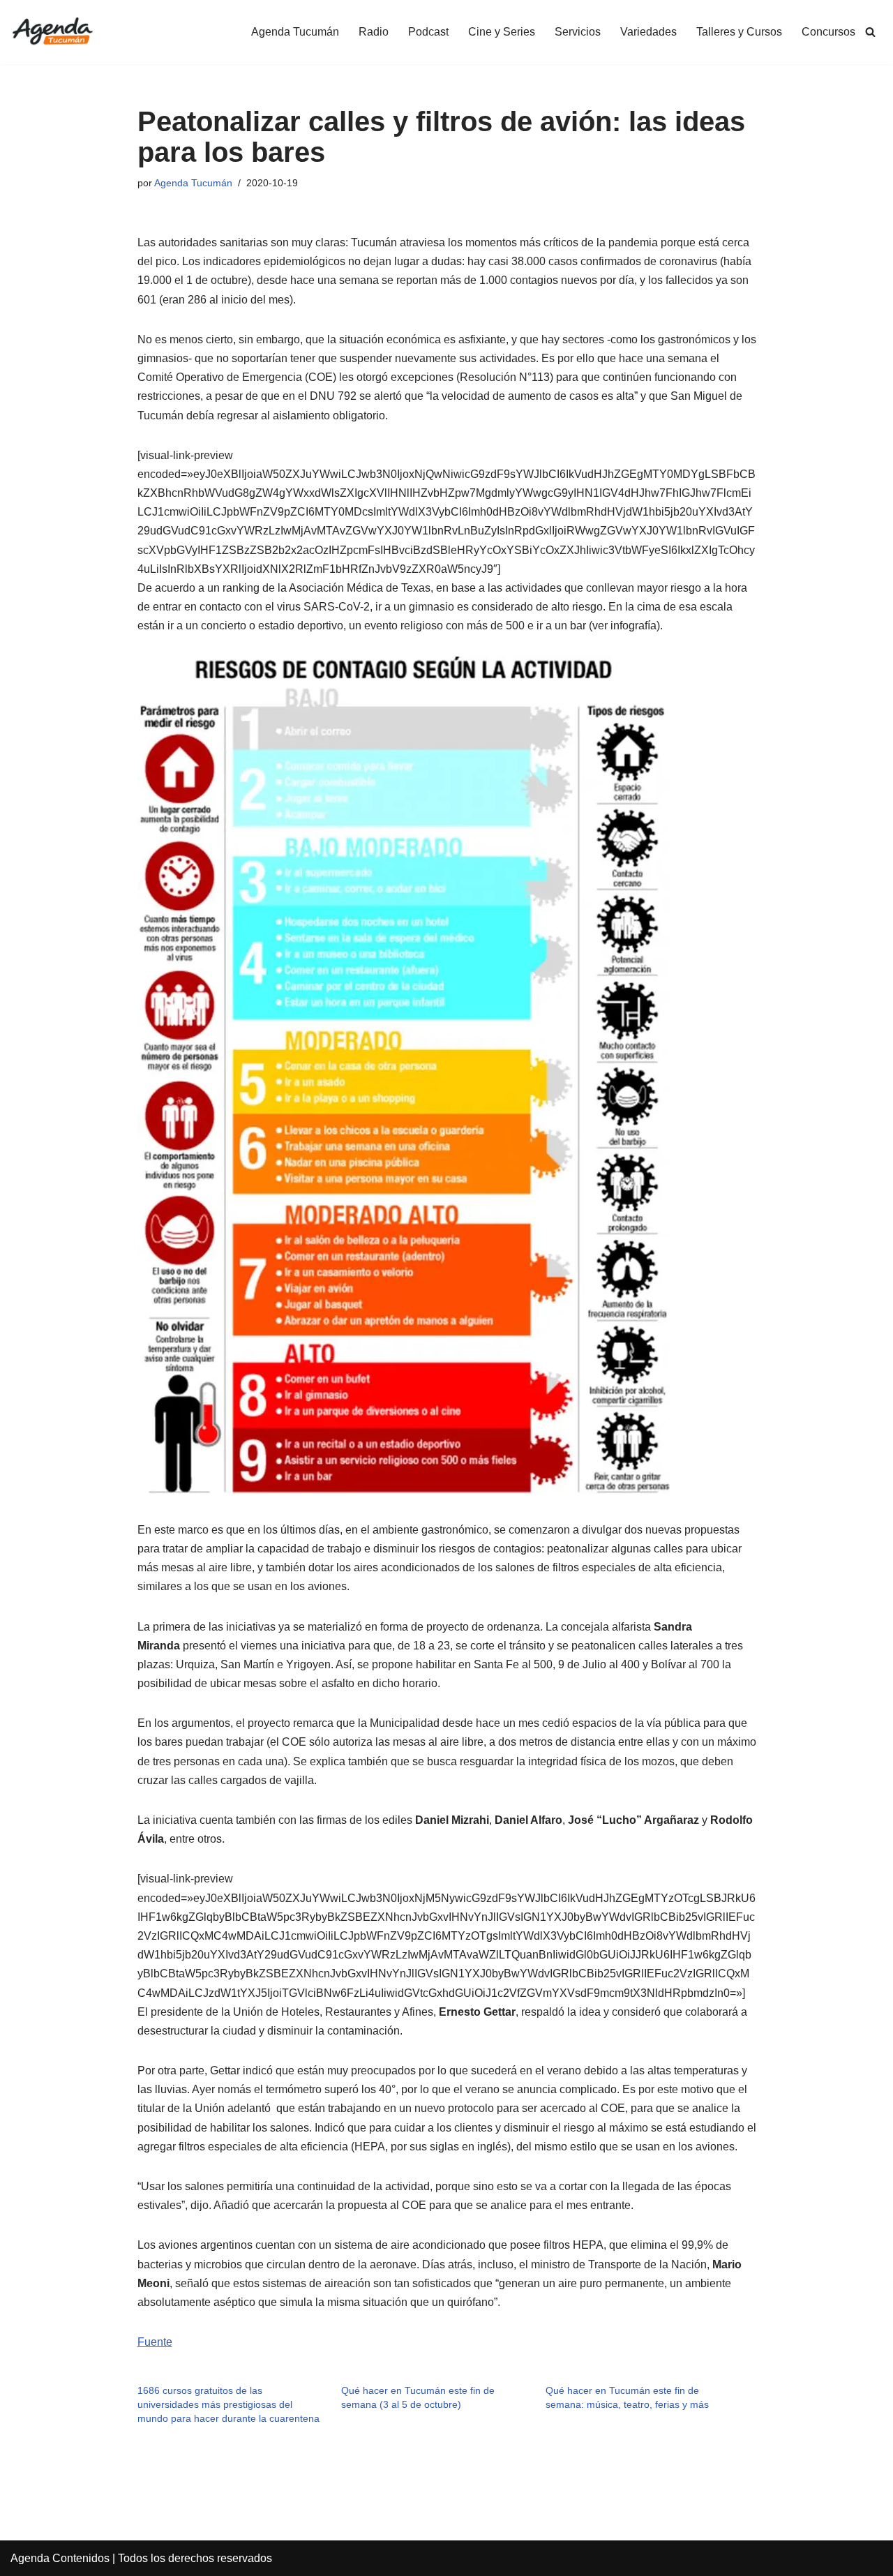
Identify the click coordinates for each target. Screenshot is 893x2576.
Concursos (828, 32)
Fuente (155, 2342)
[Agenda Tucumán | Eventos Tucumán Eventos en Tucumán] (52, 32)
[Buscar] (870, 32)
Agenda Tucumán (295, 32)
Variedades (648, 32)
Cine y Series (502, 32)
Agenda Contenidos (60, 2558)
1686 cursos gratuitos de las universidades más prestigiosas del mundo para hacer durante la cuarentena (228, 2404)
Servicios (578, 32)
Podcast (428, 32)
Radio (374, 32)
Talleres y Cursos (739, 32)
